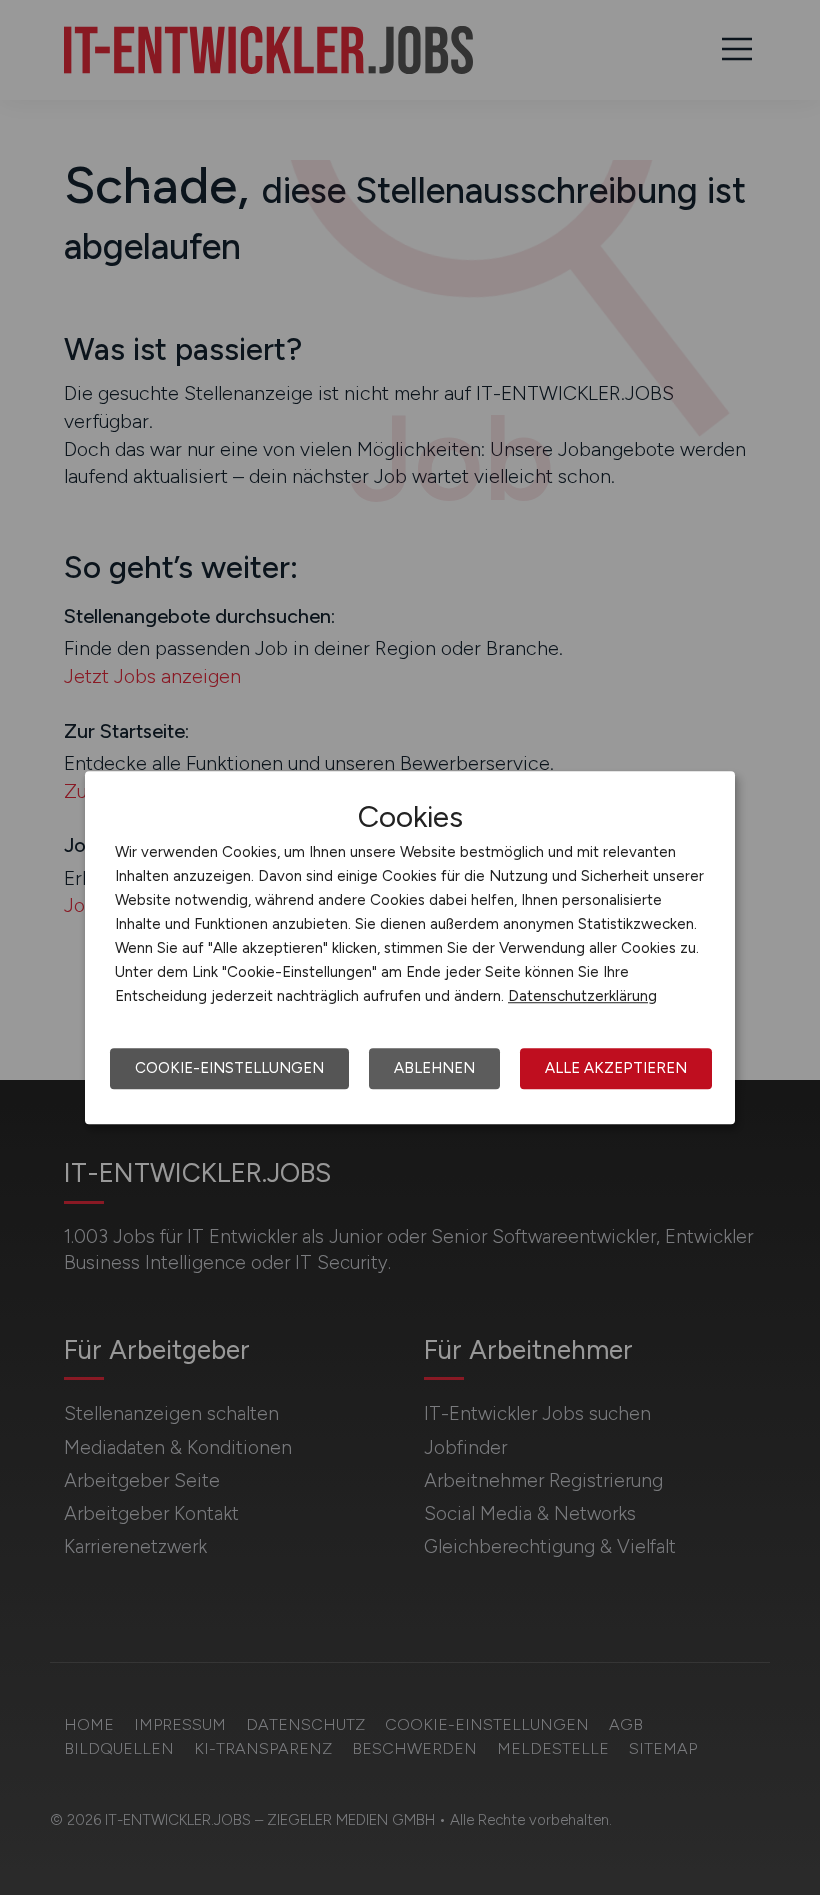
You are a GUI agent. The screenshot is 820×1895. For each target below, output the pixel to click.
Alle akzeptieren (616, 1068)
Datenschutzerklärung (582, 996)
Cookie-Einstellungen (229, 1068)
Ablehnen (434, 1068)
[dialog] (410, 948)
